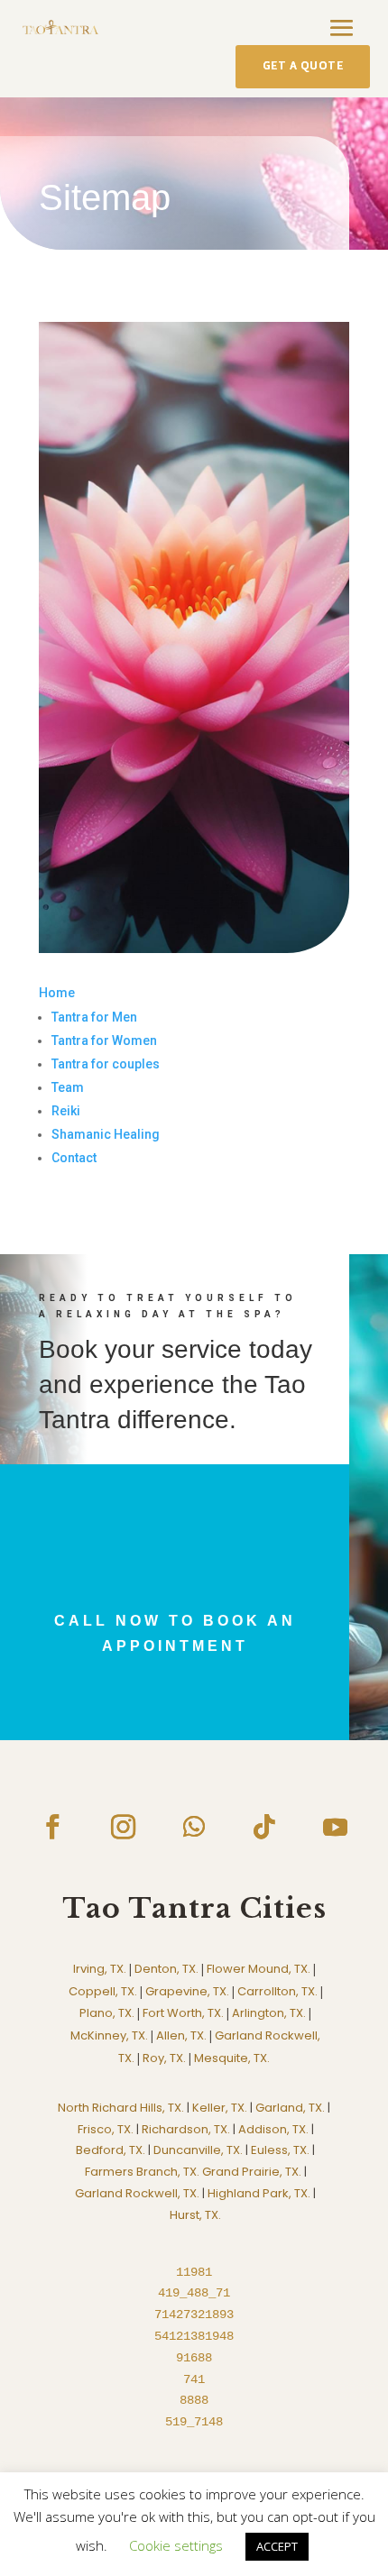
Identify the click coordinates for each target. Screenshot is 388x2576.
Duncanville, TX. (198, 2150)
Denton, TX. (166, 1969)
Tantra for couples (106, 1064)
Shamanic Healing (106, 1134)
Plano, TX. (107, 2013)
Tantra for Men (94, 1017)
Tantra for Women (104, 1040)
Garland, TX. (290, 2108)
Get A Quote (303, 66)
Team (68, 1087)
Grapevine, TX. (187, 1991)
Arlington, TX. (269, 2013)
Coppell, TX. (103, 1991)
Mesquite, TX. (232, 2058)
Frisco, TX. (106, 2129)
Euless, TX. (280, 2150)
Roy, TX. (164, 2058)
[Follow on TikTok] (264, 1827)
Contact (74, 1158)
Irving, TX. (100, 1969)
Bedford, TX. (111, 2150)
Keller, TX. (220, 2108)
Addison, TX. (273, 2129)
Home (57, 993)
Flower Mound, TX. (259, 1969)
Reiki (66, 1111)
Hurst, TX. (195, 2215)
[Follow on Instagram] (124, 1827)
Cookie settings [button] (176, 2545)
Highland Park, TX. (259, 2193)
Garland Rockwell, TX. (137, 2193)
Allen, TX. (181, 2035)
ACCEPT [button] (277, 2546)
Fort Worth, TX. (183, 2013)
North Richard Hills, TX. (121, 2108)
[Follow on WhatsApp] (194, 1827)
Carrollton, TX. (277, 1991)
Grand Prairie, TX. (252, 2172)
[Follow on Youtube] (335, 1827)
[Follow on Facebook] (52, 1827)
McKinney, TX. (109, 2035)
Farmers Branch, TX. (142, 2172)
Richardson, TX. (186, 2129)
